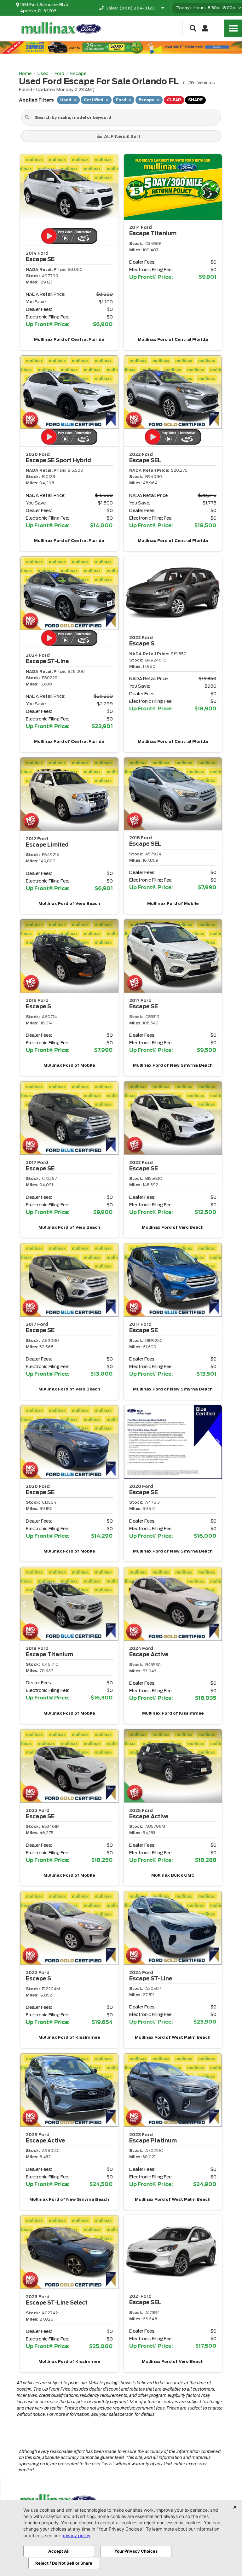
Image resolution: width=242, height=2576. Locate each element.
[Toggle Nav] (233, 28)
